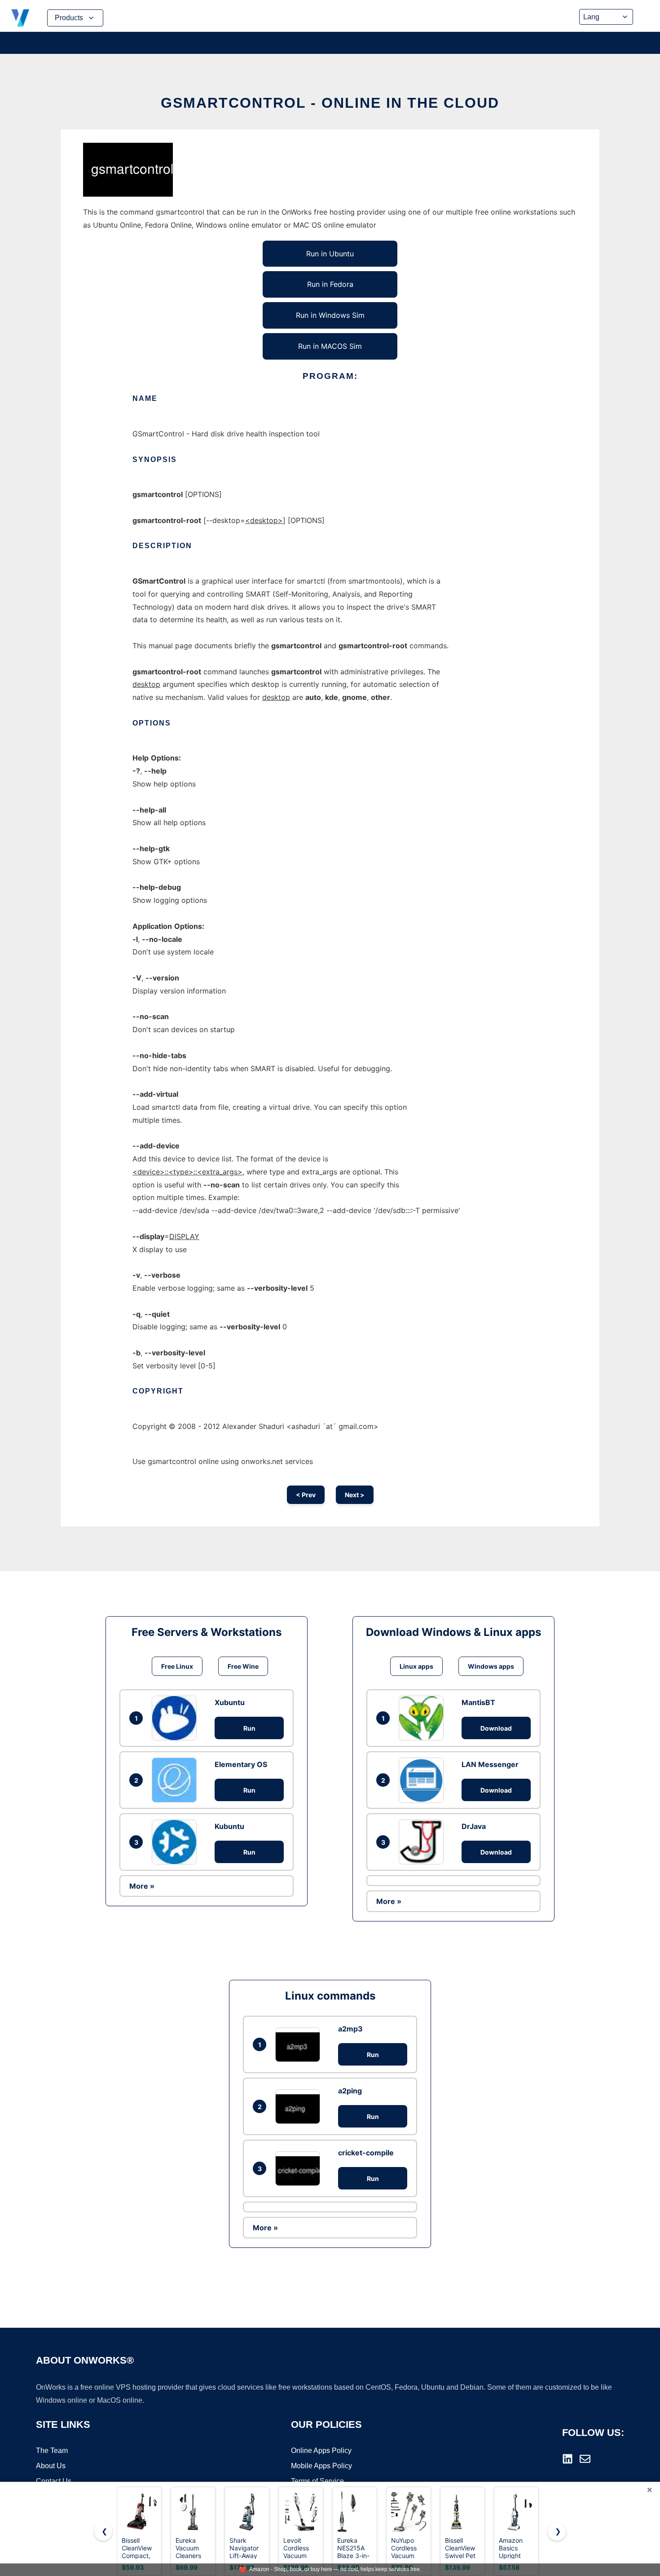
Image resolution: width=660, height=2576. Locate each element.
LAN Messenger (490, 1764)
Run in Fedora (330, 284)
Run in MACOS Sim (330, 346)
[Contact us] (585, 2459)
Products (69, 18)
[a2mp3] (300, 2045)
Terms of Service (317, 2481)
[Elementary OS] (176, 1780)
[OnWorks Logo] (20, 18)
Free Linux (177, 1666)
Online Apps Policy (321, 2451)
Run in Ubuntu (330, 254)
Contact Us (54, 2481)
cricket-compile (366, 2153)
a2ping (350, 2091)
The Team (52, 2451)
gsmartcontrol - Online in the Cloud (330, 103)
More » (142, 1886)
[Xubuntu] (176, 1718)
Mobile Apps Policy (321, 2466)
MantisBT (478, 1702)
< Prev (306, 1495)
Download (496, 1728)
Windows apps (491, 1666)
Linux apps (416, 1666)
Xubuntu (230, 1702)
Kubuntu (229, 1826)
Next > (355, 1495)
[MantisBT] (423, 1718)
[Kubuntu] (176, 1842)
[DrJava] (423, 1842)
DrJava (474, 1826)
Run (249, 1728)
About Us (51, 2466)
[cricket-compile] (300, 2169)
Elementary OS (241, 1764)
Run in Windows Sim (330, 315)
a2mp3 (350, 2029)
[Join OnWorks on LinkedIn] (568, 2459)
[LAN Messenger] (423, 1780)
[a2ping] (300, 2107)
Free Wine (243, 1666)
